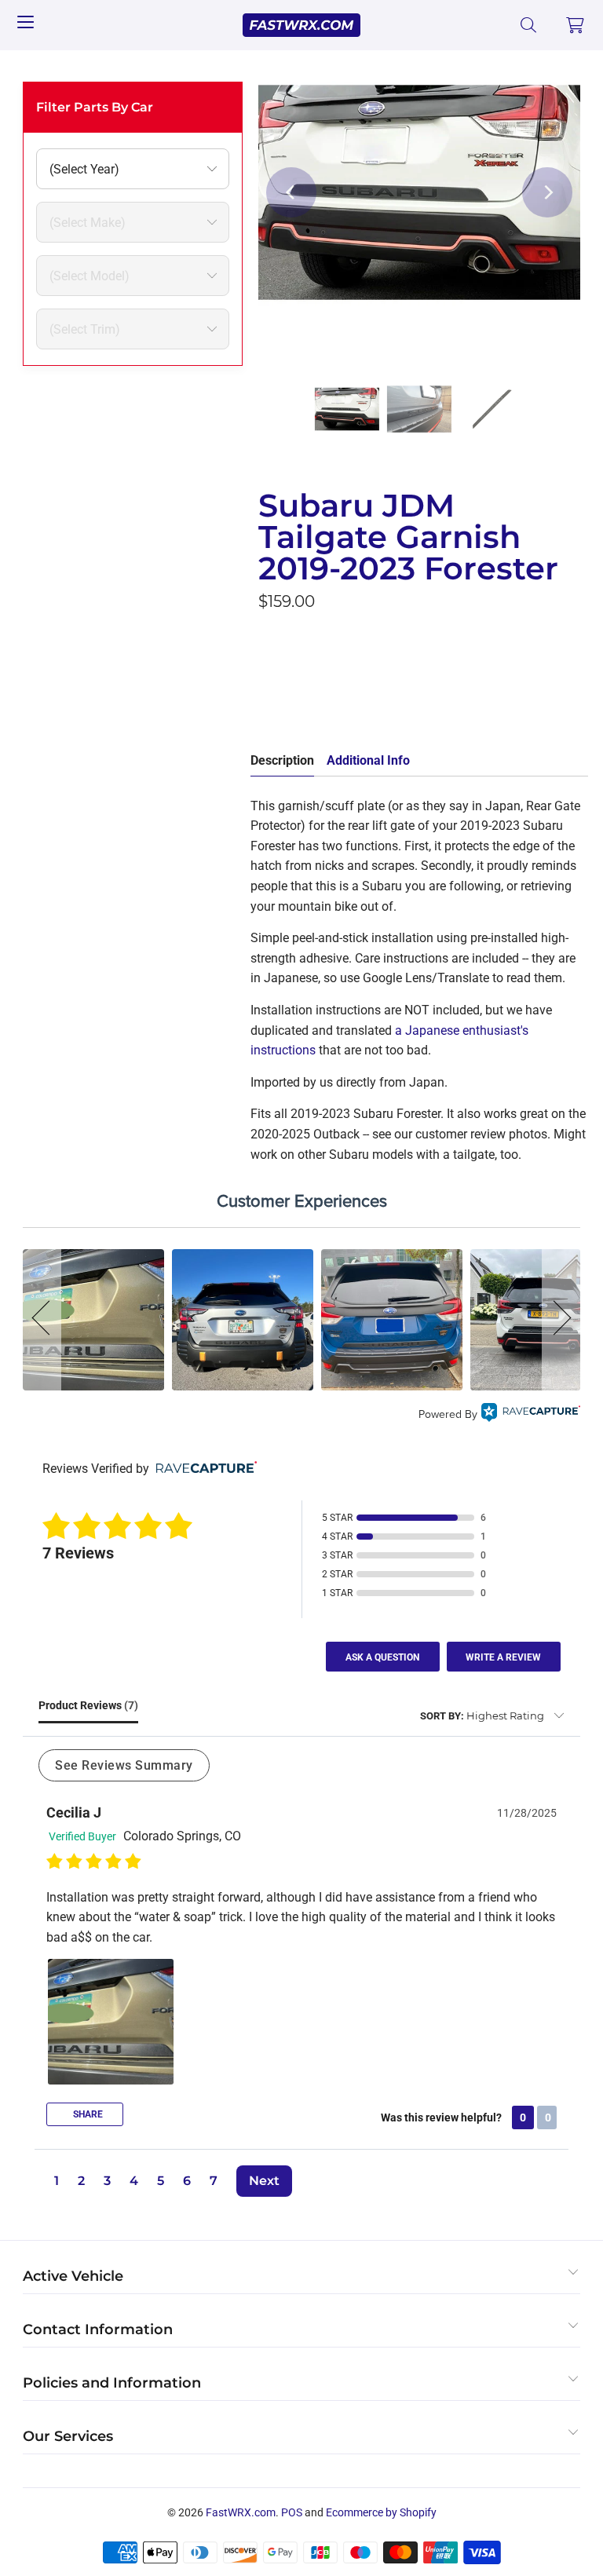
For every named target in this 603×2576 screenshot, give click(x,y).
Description (282, 760)
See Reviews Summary (124, 1765)
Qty (268, 637)
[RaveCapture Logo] (531, 1414)
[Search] (529, 25)
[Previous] (291, 192)
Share (87, 2114)
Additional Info (368, 760)
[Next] (547, 192)
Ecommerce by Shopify (381, 2512)
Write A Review (503, 1657)
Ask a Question (382, 1657)
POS (292, 2512)
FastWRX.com (241, 2512)
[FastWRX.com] (301, 25)
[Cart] (576, 25)
